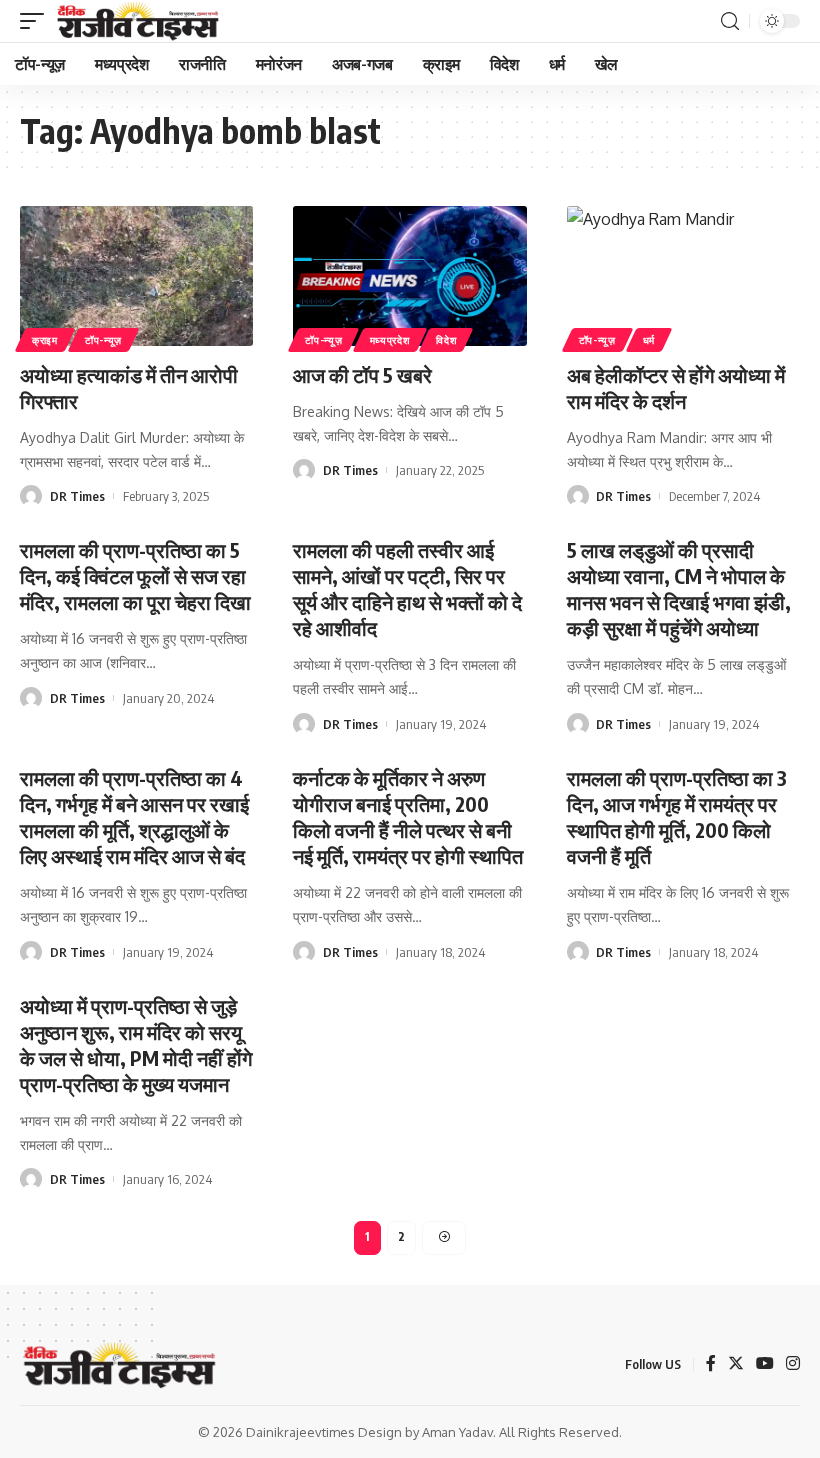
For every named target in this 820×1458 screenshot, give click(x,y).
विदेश (446, 340)
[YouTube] (765, 1364)
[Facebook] (711, 1364)
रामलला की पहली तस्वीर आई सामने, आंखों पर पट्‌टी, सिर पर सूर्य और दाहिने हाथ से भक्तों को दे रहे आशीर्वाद (407, 588)
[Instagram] (793, 1364)
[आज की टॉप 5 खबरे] (409, 276)
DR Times (77, 496)
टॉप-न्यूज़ (103, 340)
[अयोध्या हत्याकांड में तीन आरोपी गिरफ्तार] (136, 276)
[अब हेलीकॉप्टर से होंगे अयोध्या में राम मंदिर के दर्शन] (683, 276)
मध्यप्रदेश (390, 340)
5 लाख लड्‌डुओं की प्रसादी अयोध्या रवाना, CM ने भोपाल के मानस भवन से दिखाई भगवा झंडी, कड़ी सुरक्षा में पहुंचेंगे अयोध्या (679, 588)
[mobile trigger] (37, 21)
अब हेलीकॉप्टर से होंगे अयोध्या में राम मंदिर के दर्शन (676, 387)
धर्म (649, 340)
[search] (730, 21)
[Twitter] (736, 1364)
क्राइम (45, 340)
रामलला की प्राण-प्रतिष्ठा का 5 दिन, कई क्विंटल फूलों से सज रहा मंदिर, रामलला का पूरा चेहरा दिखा (135, 575)
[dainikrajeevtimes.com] (140, 21)
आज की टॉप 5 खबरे (362, 374)
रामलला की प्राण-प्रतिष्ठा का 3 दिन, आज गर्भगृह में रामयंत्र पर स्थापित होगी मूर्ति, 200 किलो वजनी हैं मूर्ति (677, 816)
